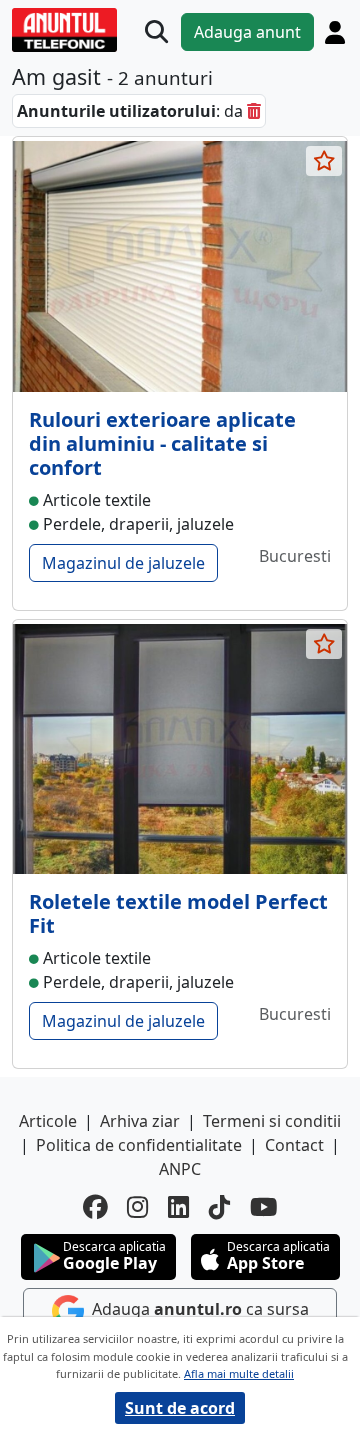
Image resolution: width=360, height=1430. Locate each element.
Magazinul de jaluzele (123, 563)
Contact (294, 1145)
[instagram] (137, 1207)
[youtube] (264, 1207)
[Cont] (335, 32)
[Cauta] (156, 32)
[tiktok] (219, 1207)
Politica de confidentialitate (139, 1145)
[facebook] (95, 1207)
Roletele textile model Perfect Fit (178, 913)
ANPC (180, 1169)
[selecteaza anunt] (324, 161)
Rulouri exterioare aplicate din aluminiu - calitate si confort (162, 443)
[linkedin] (178, 1207)
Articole (48, 1121)
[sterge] (254, 111)
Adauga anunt (247, 32)
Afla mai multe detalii (239, 1373)
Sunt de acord (180, 1408)
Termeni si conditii (272, 1121)
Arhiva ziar (140, 1121)
